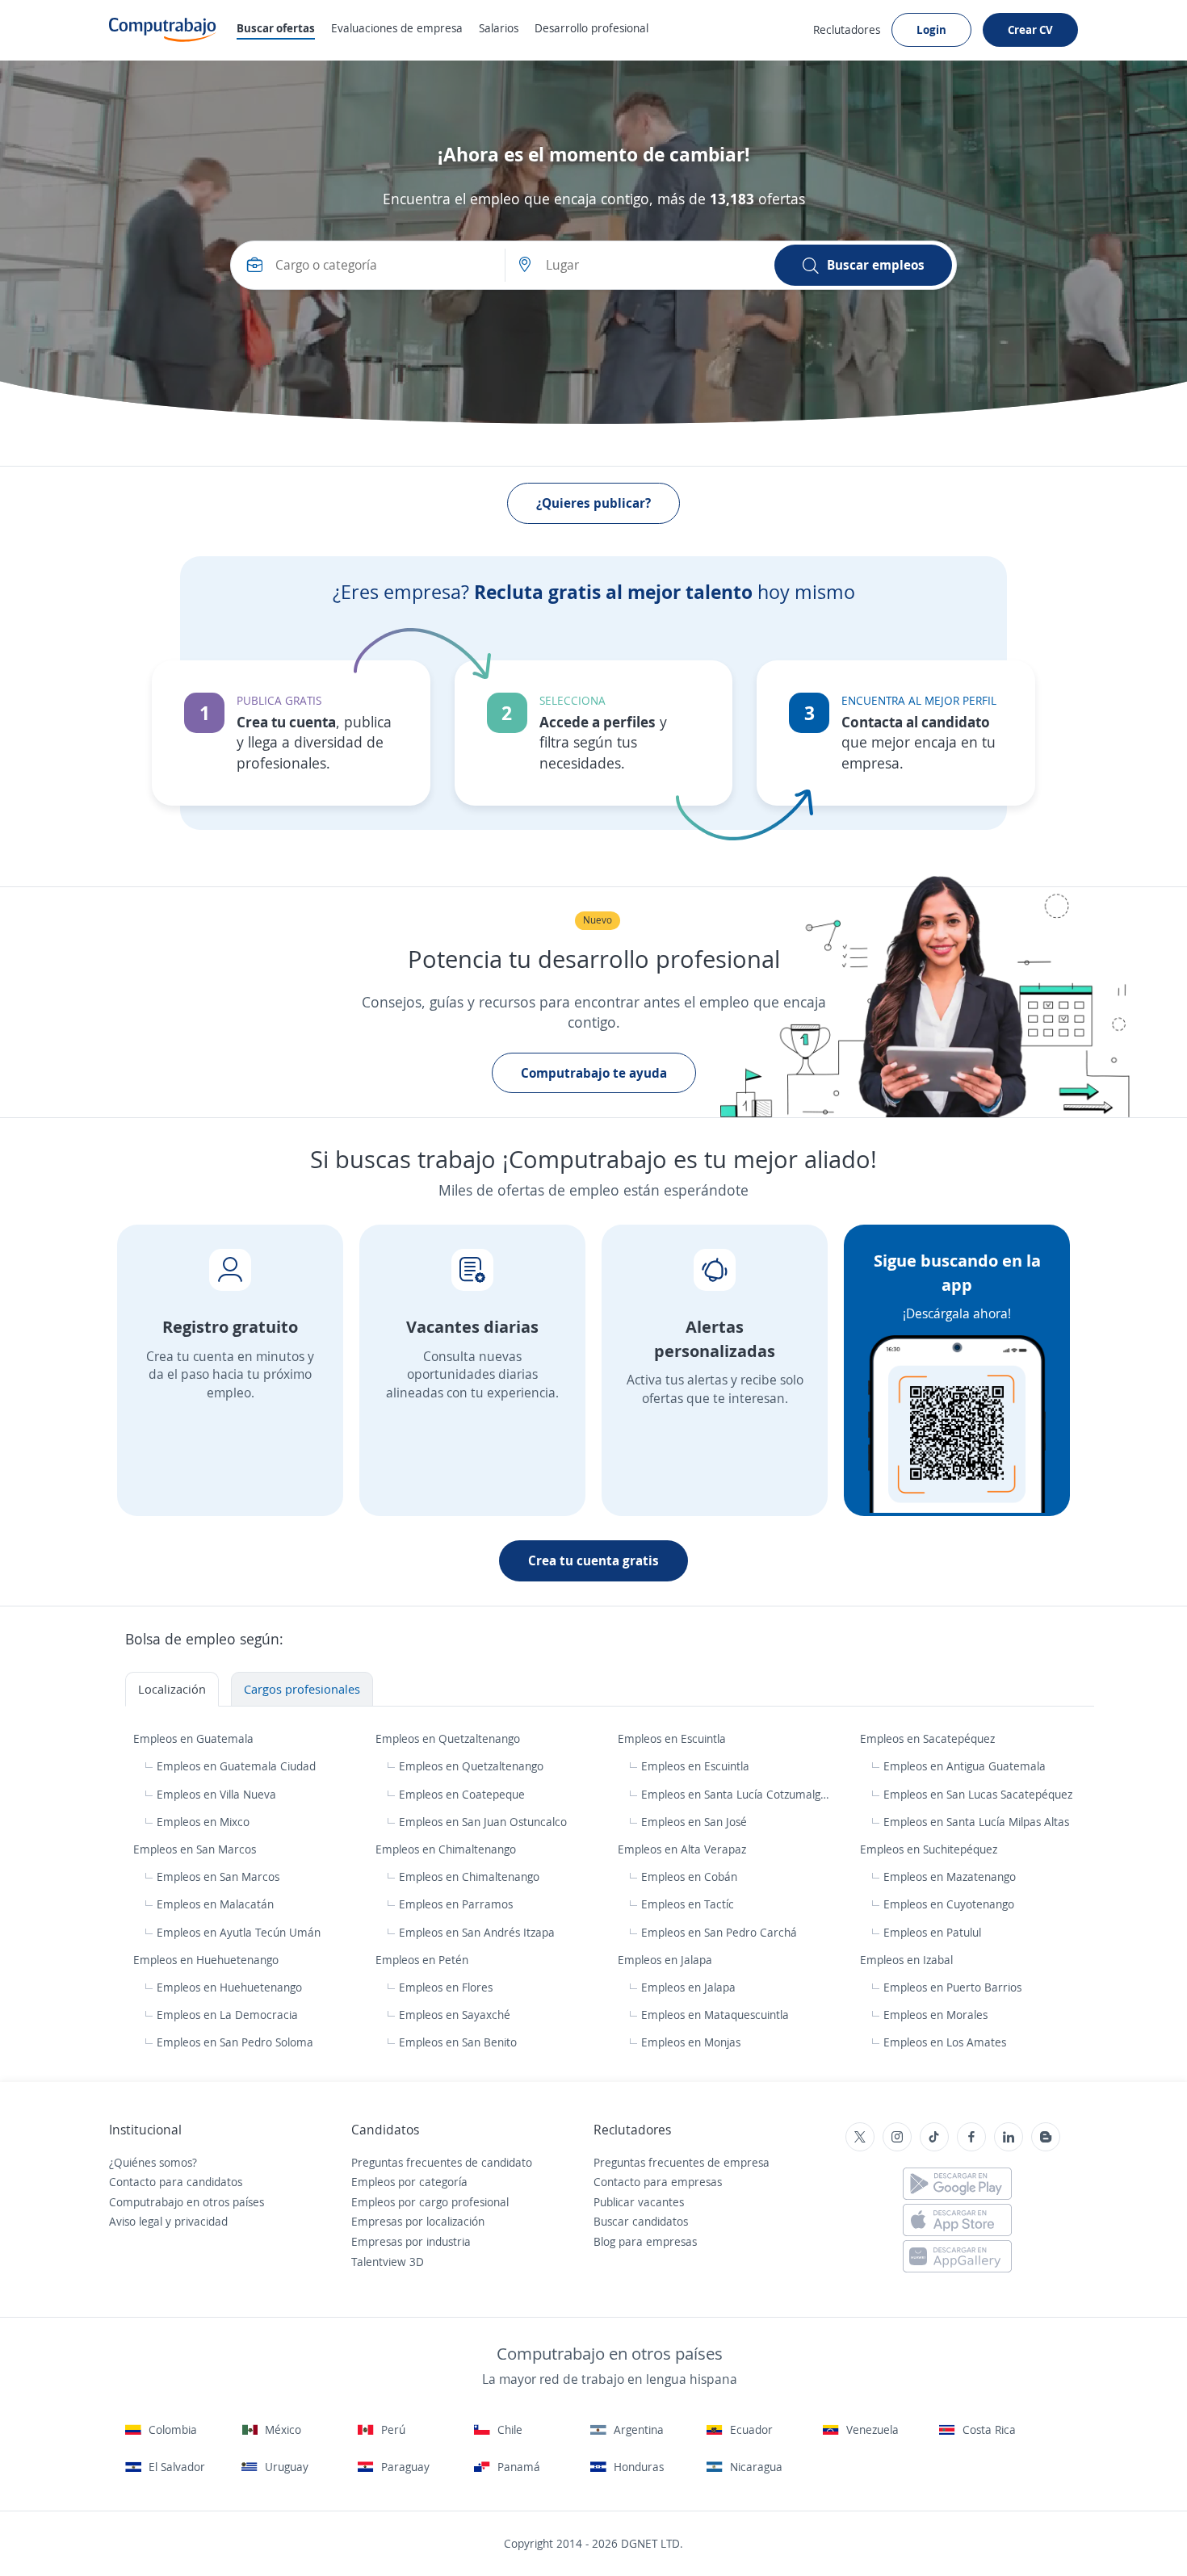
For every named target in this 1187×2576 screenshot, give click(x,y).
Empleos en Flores (446, 1987)
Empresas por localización (418, 2221)
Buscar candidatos (641, 2221)
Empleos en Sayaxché (455, 2015)
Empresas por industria (411, 2241)
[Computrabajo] (163, 30)
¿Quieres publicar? (593, 503)
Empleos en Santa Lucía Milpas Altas (976, 1822)
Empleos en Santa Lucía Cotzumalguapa (737, 1794)
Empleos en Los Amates (945, 2042)
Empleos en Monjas (691, 2042)
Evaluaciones (397, 28)
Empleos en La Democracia (227, 2015)
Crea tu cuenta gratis (593, 1560)
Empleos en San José (694, 1822)
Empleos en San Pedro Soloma (235, 2042)
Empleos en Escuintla (673, 1738)
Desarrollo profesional (591, 28)
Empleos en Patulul (932, 1932)
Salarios (499, 28)
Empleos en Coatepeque (462, 1794)
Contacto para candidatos (176, 2182)
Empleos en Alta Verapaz (684, 1849)
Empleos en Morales (935, 2015)
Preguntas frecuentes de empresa (682, 2162)
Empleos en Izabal (908, 1960)
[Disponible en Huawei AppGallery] (957, 2256)
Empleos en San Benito (458, 2042)
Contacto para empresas (658, 2182)
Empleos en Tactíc (688, 1904)
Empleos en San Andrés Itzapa (477, 1932)
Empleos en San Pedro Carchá (719, 1932)
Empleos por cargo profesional (430, 2202)
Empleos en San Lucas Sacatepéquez (978, 1794)
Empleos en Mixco (203, 1822)
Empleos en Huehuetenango (208, 1960)
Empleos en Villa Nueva (216, 1794)
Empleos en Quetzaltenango (449, 1738)
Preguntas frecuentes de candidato (442, 2162)
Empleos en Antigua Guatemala (965, 1766)
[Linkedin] (1009, 2137)
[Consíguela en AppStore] (957, 2220)
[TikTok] (934, 2137)
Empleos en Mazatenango (950, 1877)
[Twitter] (860, 2137)
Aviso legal (136, 2221)
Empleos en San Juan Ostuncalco (483, 1822)
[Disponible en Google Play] (957, 2184)
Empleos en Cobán (689, 1877)
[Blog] (1046, 2137)
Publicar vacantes (639, 2202)
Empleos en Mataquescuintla (715, 2015)
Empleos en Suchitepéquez (930, 1849)
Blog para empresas (645, 2241)
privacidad (201, 2221)
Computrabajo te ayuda (594, 1073)
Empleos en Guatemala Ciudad (236, 1766)
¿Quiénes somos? (153, 2162)
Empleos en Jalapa (667, 1960)
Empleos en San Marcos (196, 1849)
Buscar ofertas (276, 28)
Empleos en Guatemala (195, 1738)
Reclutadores (847, 29)
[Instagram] (897, 2137)
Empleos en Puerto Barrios (952, 1987)
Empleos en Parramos (456, 1904)
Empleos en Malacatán (215, 1904)
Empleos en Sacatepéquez (929, 1738)
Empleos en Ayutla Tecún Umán (239, 1932)
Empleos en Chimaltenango (447, 1849)
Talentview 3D (388, 2262)
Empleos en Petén (424, 1960)
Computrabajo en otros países (187, 2202)
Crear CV (1030, 29)
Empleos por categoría (409, 2182)
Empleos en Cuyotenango (949, 1904)
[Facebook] (971, 2137)
